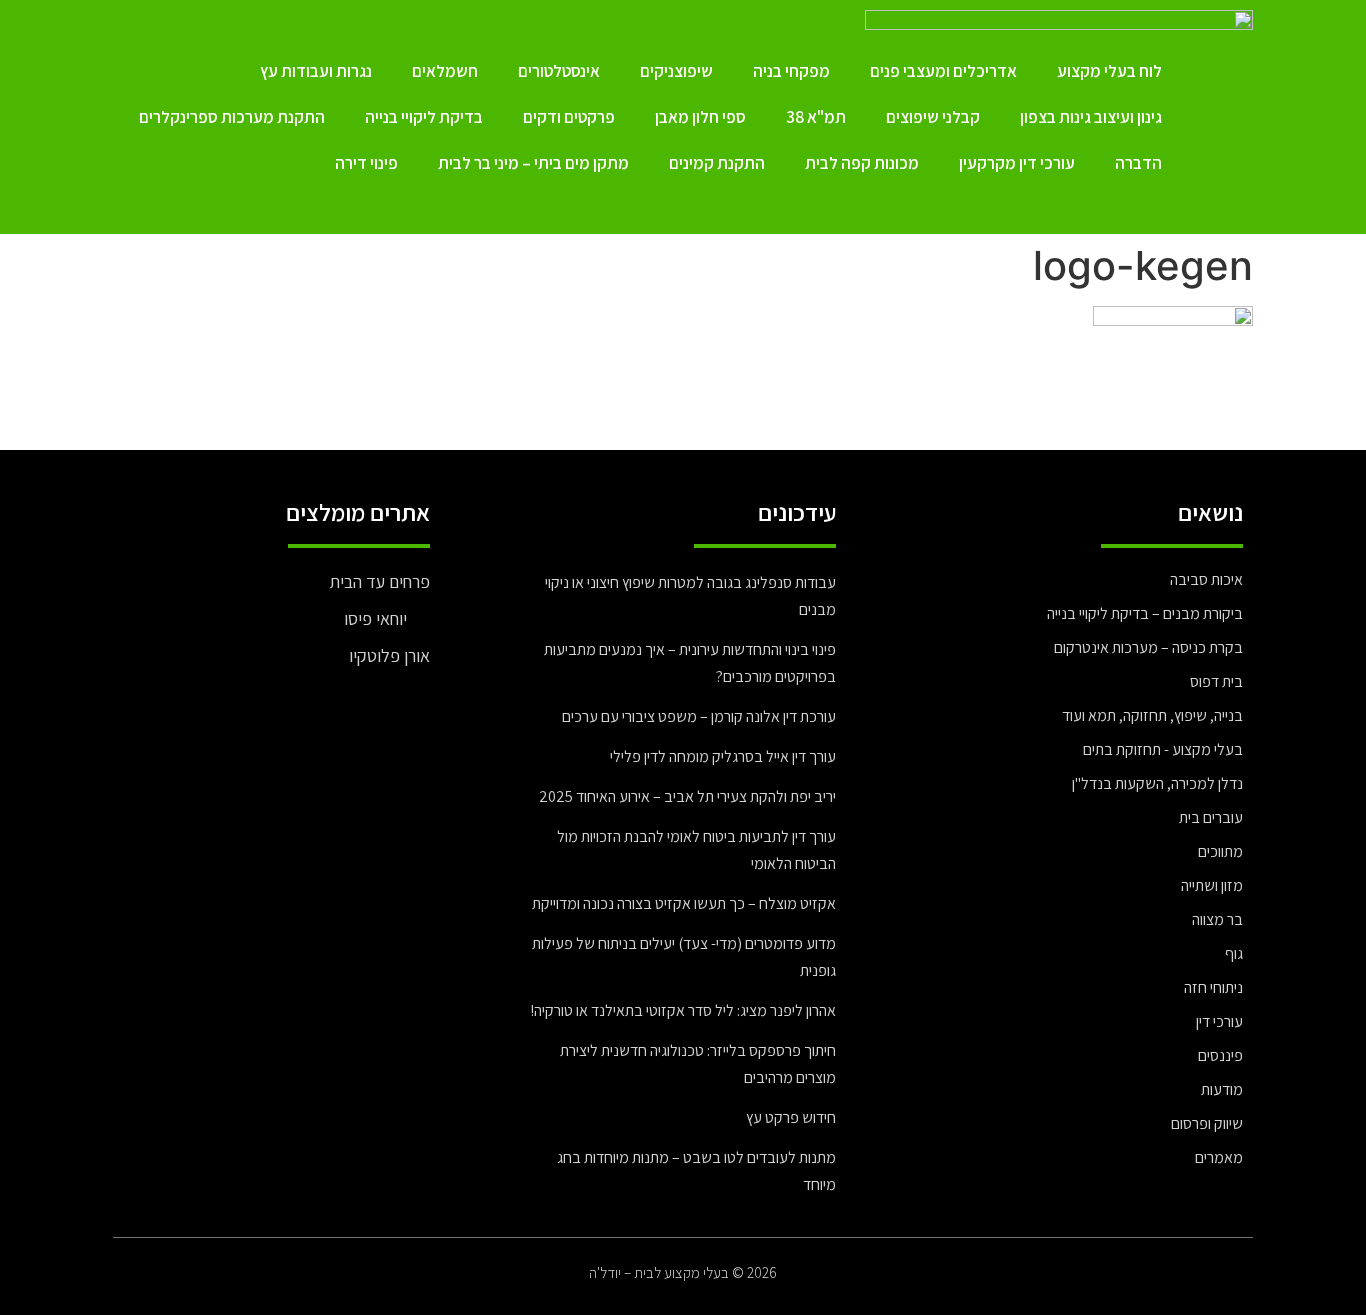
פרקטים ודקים (569, 117)
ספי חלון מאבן (700, 117)
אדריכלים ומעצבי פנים (943, 71)
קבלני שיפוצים (933, 117)
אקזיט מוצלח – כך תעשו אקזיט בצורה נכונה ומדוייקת (684, 903)
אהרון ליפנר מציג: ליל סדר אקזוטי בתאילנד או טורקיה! (683, 1010)
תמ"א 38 (816, 117)
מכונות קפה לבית (862, 163)
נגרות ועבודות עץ (316, 71)
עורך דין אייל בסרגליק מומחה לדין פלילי (723, 756)
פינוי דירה (366, 163)
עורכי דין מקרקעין (1017, 163)
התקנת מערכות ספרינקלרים (232, 117)
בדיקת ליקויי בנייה (424, 117)
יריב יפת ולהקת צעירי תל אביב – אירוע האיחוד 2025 (687, 796)
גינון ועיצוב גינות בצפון (1091, 117)
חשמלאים (445, 71)
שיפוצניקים (676, 71)
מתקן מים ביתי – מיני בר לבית (533, 163)
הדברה (1138, 163)
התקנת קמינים (717, 163)
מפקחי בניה (791, 71)
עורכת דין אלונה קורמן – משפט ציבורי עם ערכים (699, 716)
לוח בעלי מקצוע (1109, 71)
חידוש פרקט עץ (791, 1117)
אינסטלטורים (559, 71)
